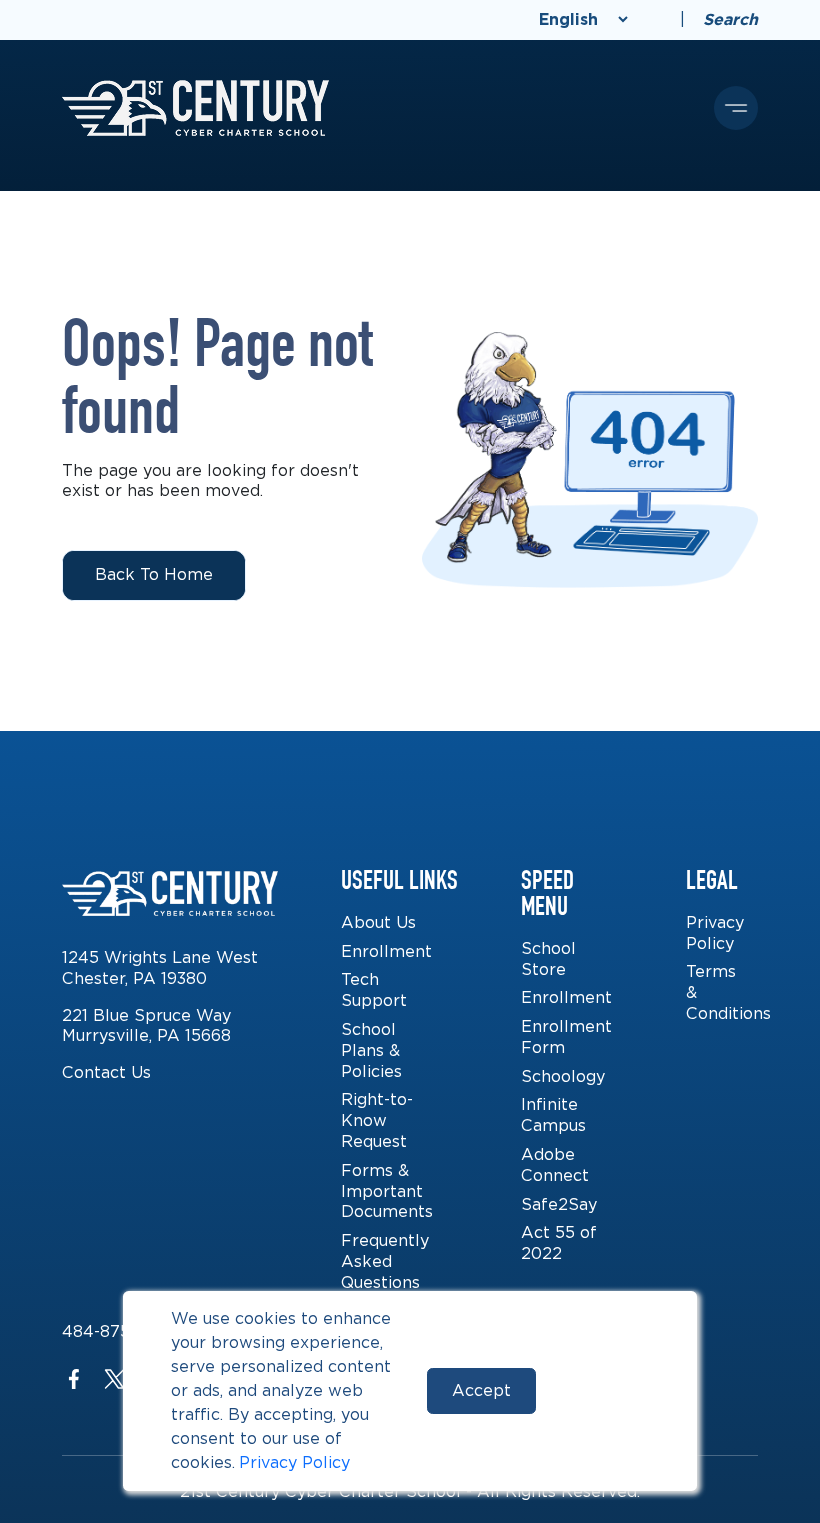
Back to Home (154, 574)
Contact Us (106, 1072)
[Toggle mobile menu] (736, 108)
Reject (603, 1390)
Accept (481, 1390)
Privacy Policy (294, 1462)
